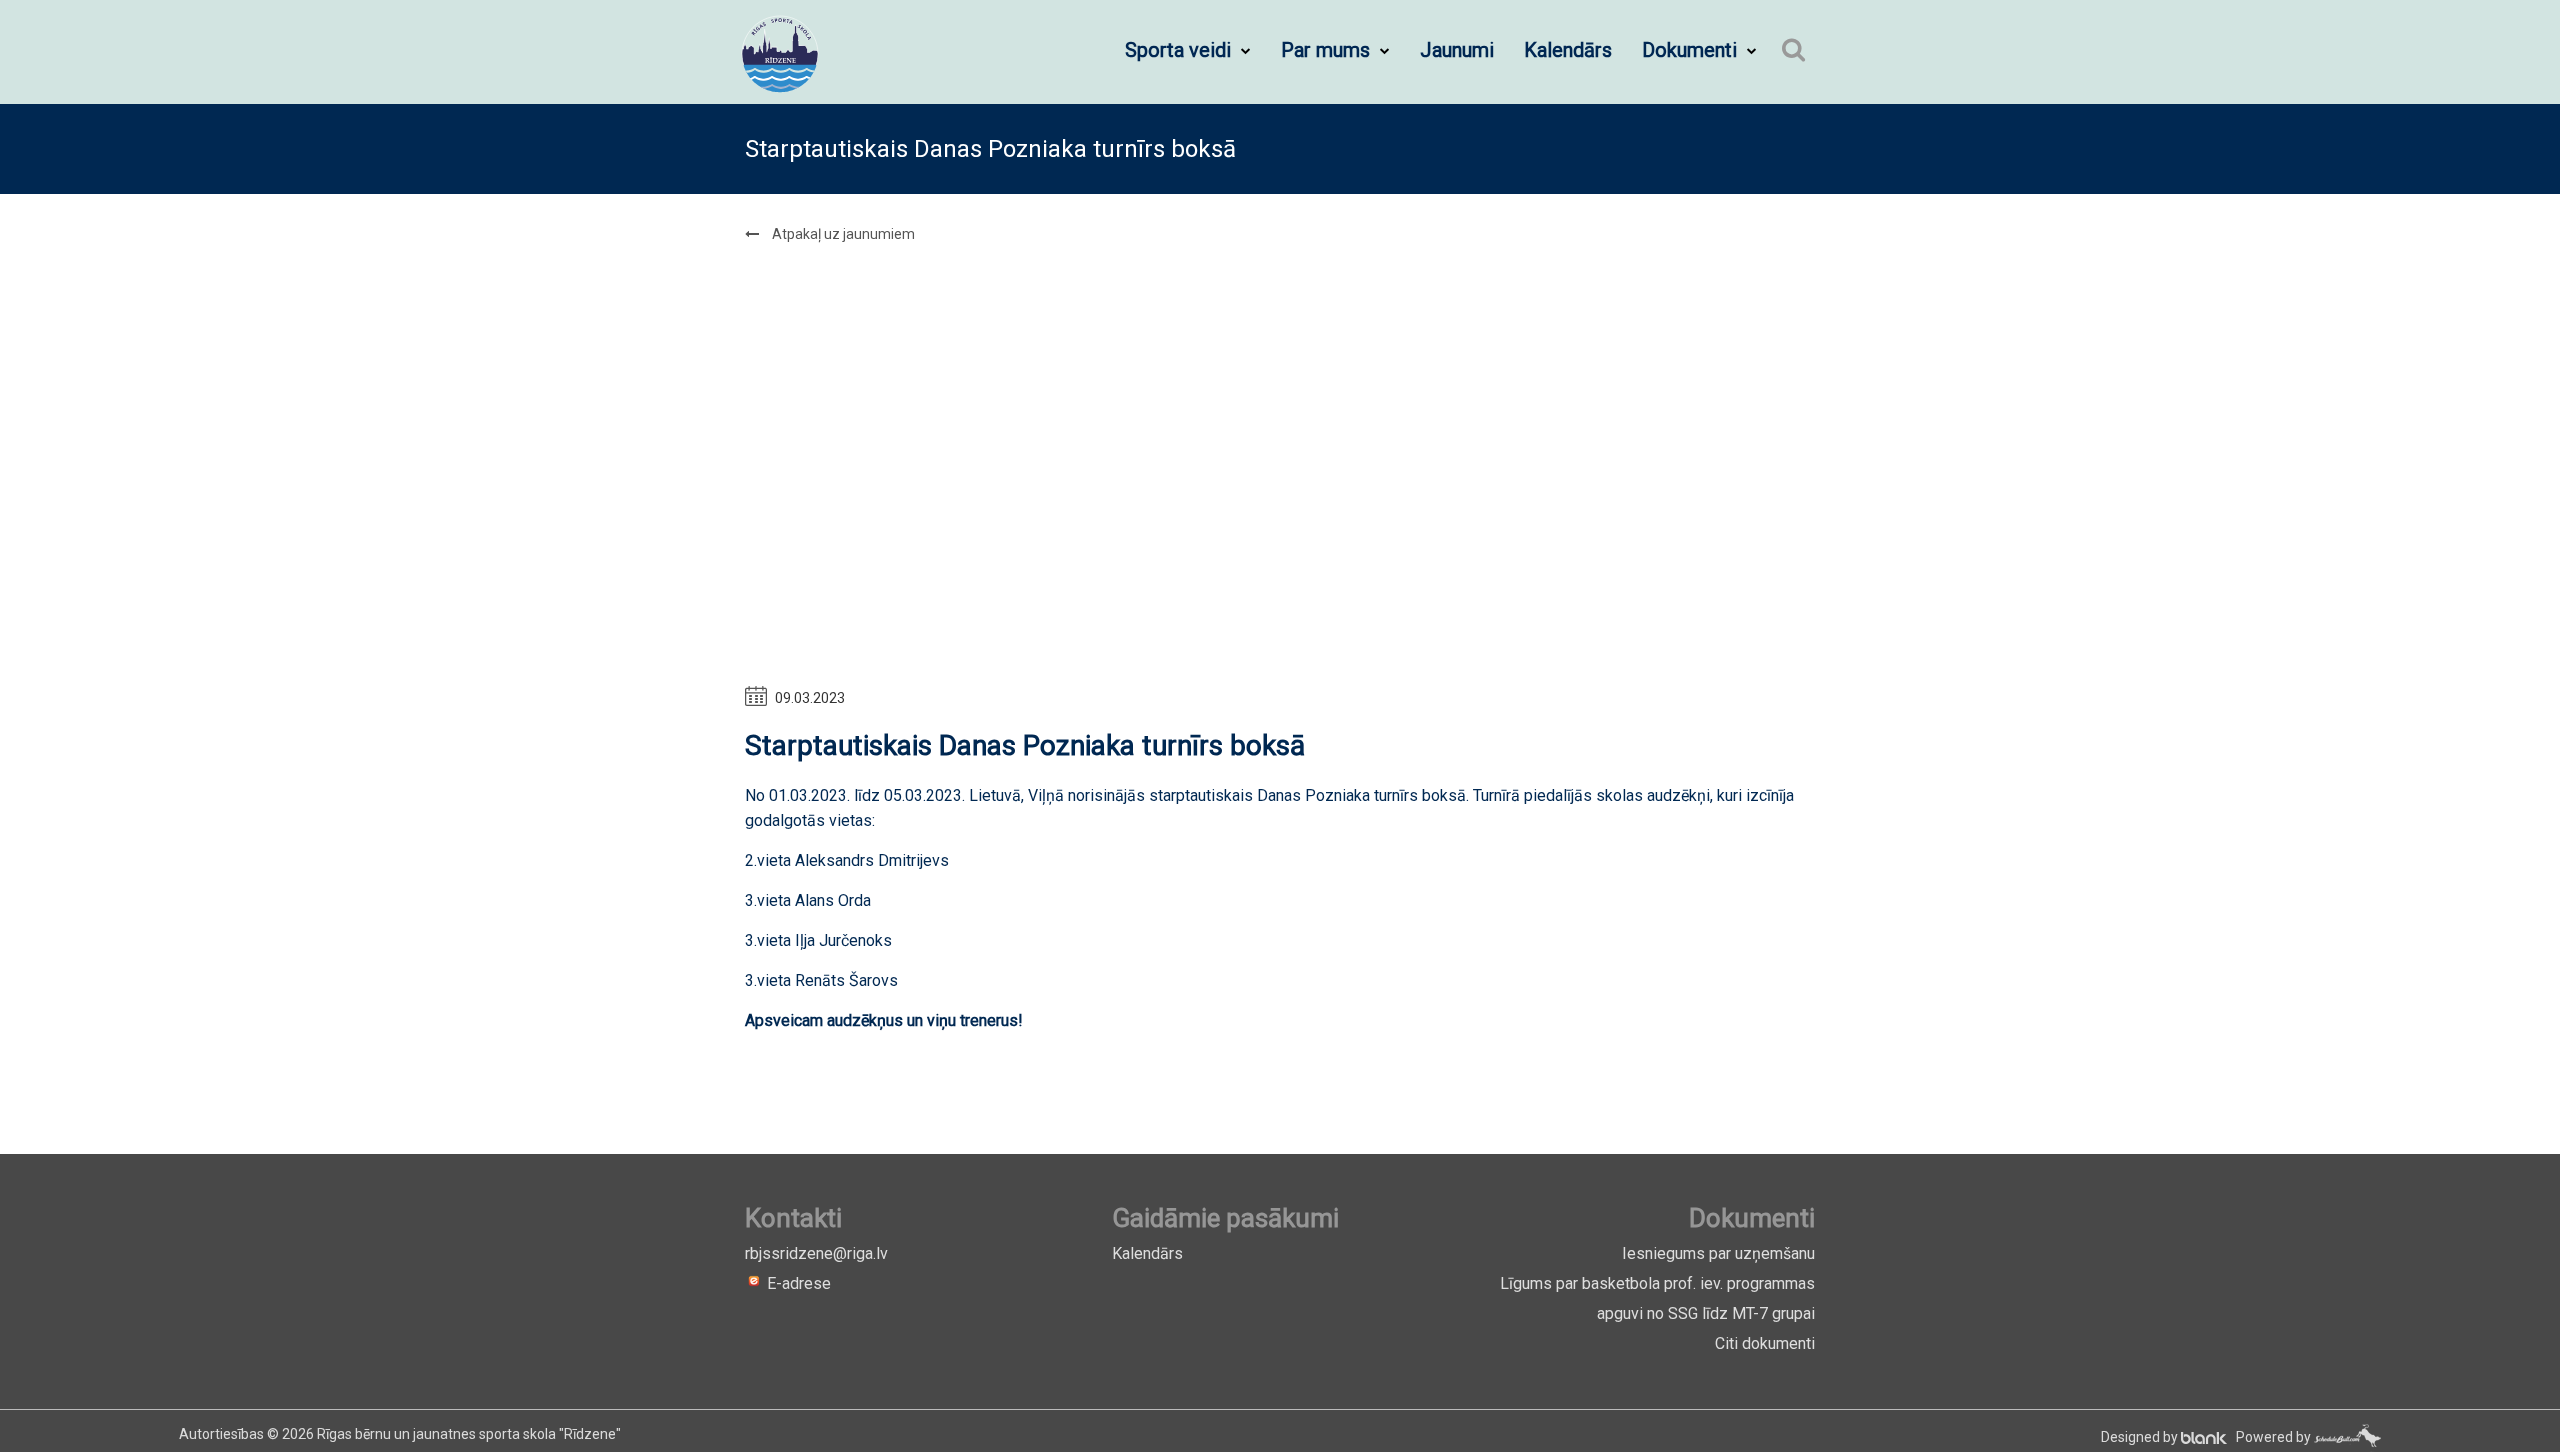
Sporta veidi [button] (1180, 50)
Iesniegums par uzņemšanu (1718, 1253)
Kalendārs (1568, 50)
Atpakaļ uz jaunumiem (842, 234)
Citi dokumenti (1765, 1343)
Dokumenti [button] (1692, 50)
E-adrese (797, 1283)
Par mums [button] (1328, 50)
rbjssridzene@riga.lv (816, 1253)
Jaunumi (1457, 50)
